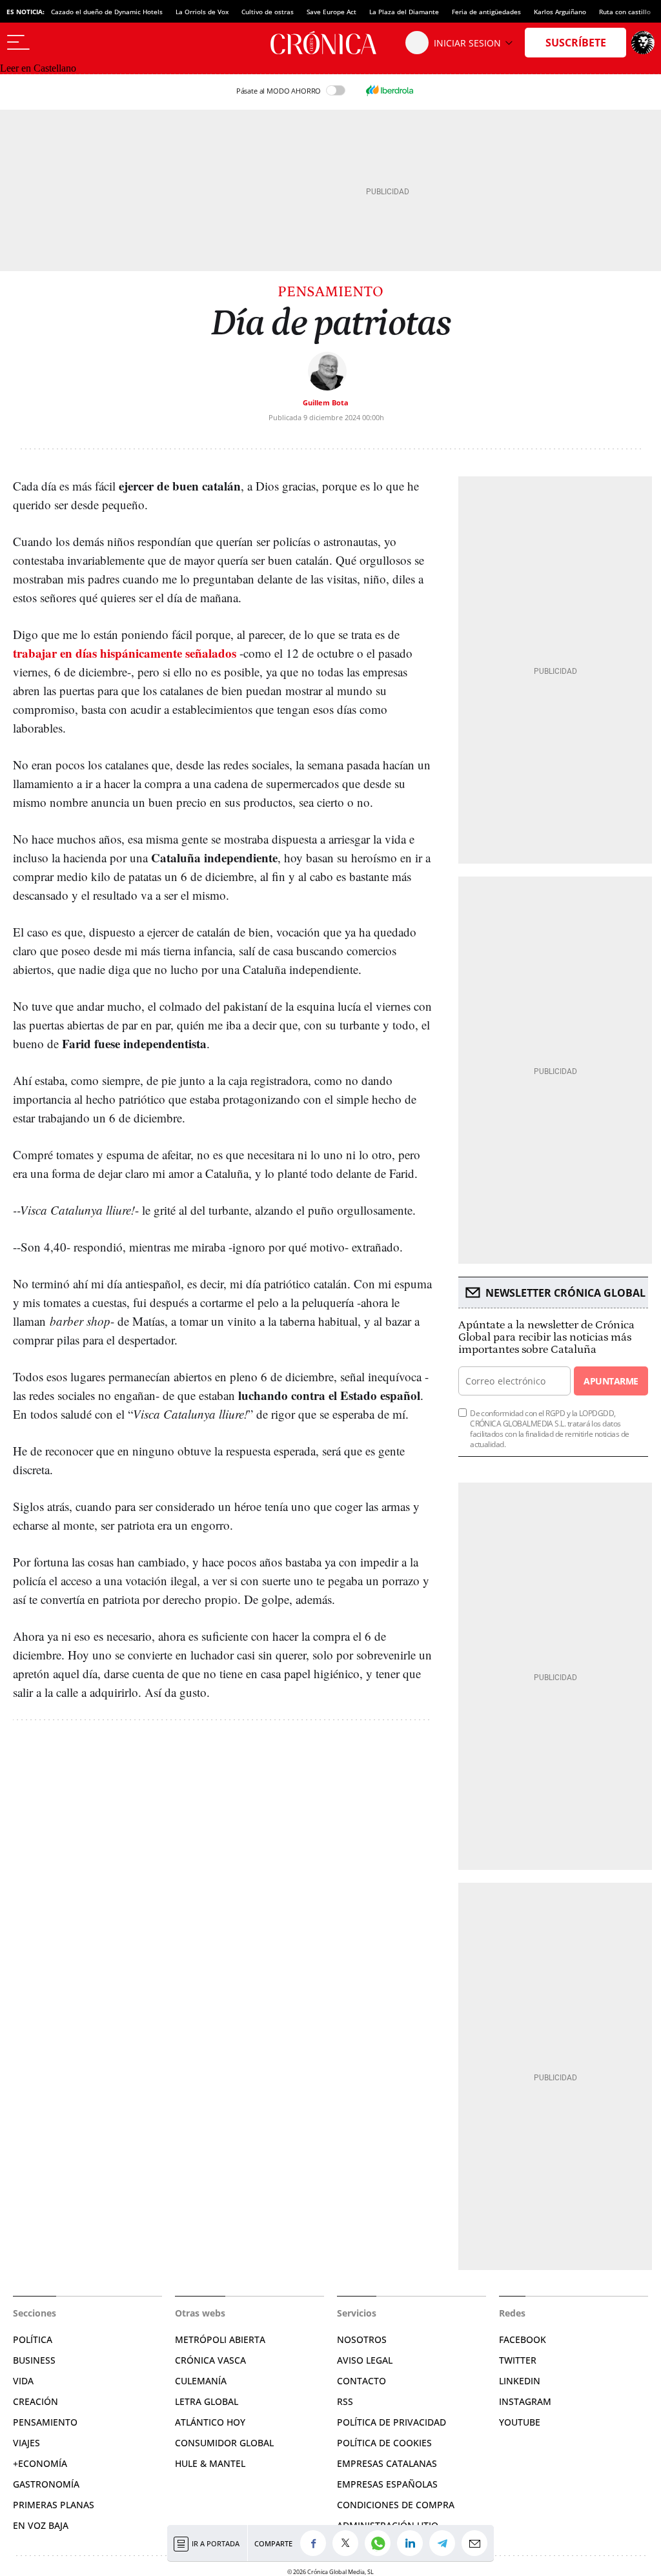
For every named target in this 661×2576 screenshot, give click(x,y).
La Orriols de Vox (202, 12)
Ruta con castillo (625, 12)
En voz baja (41, 2525)
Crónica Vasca (210, 2360)
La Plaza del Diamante (404, 12)
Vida (23, 2381)
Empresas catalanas (387, 2463)
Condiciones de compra (396, 2505)
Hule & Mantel (210, 2463)
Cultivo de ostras (268, 12)
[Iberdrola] (389, 90)
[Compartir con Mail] (478, 2543)
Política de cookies (384, 2443)
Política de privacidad (392, 2422)
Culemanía (201, 2381)
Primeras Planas (54, 2505)
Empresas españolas (387, 2484)
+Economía (40, 2463)
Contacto (361, 2381)
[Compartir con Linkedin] (413, 2543)
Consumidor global (224, 2443)
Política (33, 2339)
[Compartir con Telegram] (445, 2543)
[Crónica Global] (330, 43)
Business (34, 2360)
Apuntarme (611, 1381)
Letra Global (207, 2401)
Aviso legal (365, 2360)
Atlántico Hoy (210, 2422)
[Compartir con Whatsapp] (381, 2543)
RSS (345, 2401)
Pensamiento (330, 292)
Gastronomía (46, 2484)
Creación (36, 2401)
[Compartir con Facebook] (316, 2543)
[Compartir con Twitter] (349, 2543)
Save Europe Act (331, 12)
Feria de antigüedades (486, 12)
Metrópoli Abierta (220, 2339)
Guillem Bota (326, 402)
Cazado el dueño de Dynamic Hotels (107, 12)
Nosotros (362, 2339)
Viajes (26, 2443)
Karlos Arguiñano (560, 12)
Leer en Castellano (38, 68)
